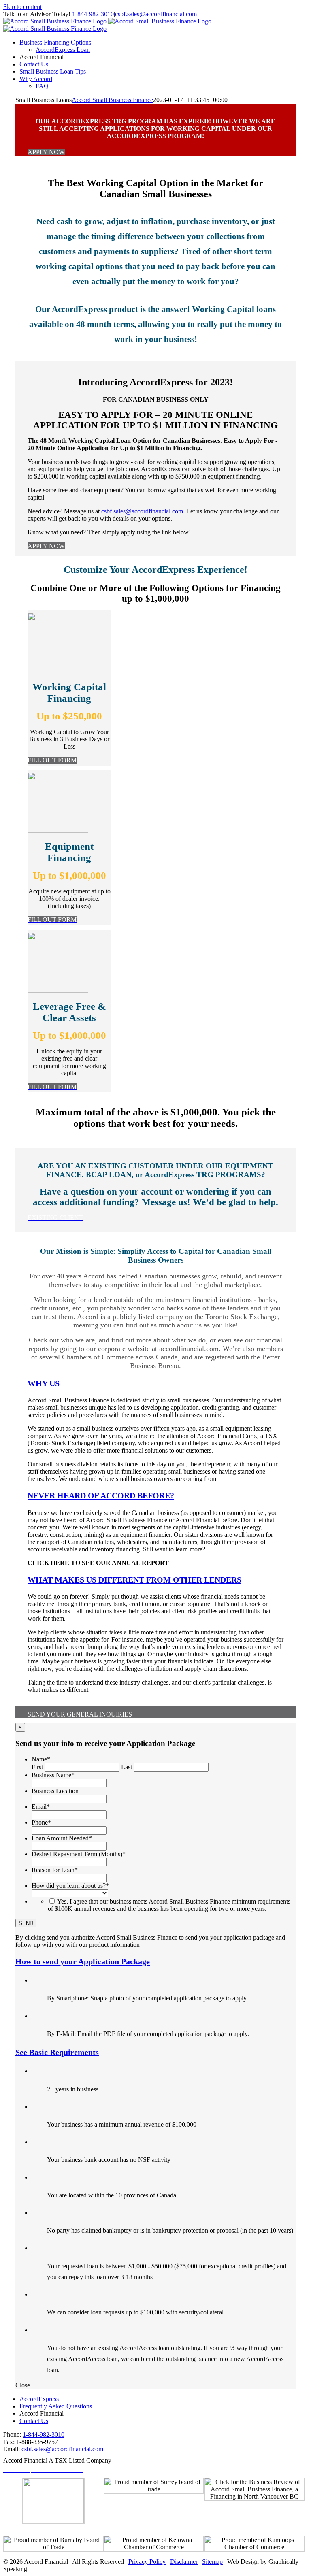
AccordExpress (39, 2399)
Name (41, 1759)
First (37, 1767)
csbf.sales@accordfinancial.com (156, 14)
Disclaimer (184, 2562)
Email (41, 1807)
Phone (41, 1822)
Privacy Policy (147, 2562)
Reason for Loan (55, 1870)
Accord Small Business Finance (112, 100)
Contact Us (34, 2421)
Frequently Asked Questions (56, 2406)
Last (127, 1767)
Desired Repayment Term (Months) (79, 1854)
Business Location (55, 1791)
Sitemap (212, 2562)
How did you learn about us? (70, 1886)
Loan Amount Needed (62, 1838)
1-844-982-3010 (93, 14)
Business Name (53, 1775)
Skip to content (22, 7)
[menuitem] (55, 42)
